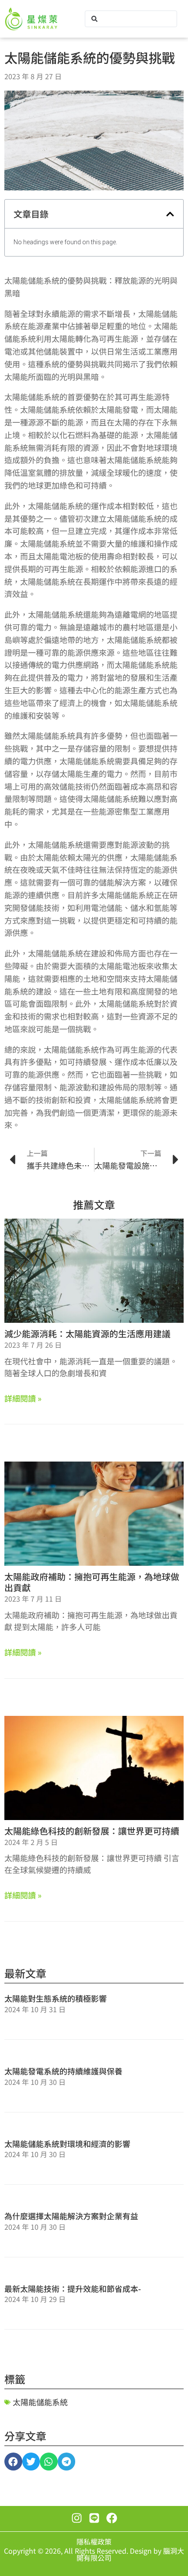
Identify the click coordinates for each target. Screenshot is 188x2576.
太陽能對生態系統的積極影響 (56, 1998)
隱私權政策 (94, 2541)
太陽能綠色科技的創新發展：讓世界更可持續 (92, 1831)
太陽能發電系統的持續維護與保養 (63, 2071)
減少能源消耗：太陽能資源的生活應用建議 (87, 1334)
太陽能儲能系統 (40, 2402)
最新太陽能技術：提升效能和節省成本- (73, 2288)
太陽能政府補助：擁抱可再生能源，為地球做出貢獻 (92, 1582)
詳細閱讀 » (23, 1398)
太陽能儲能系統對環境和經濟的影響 (67, 2144)
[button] (170, 214)
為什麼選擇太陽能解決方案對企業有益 (71, 2216)
